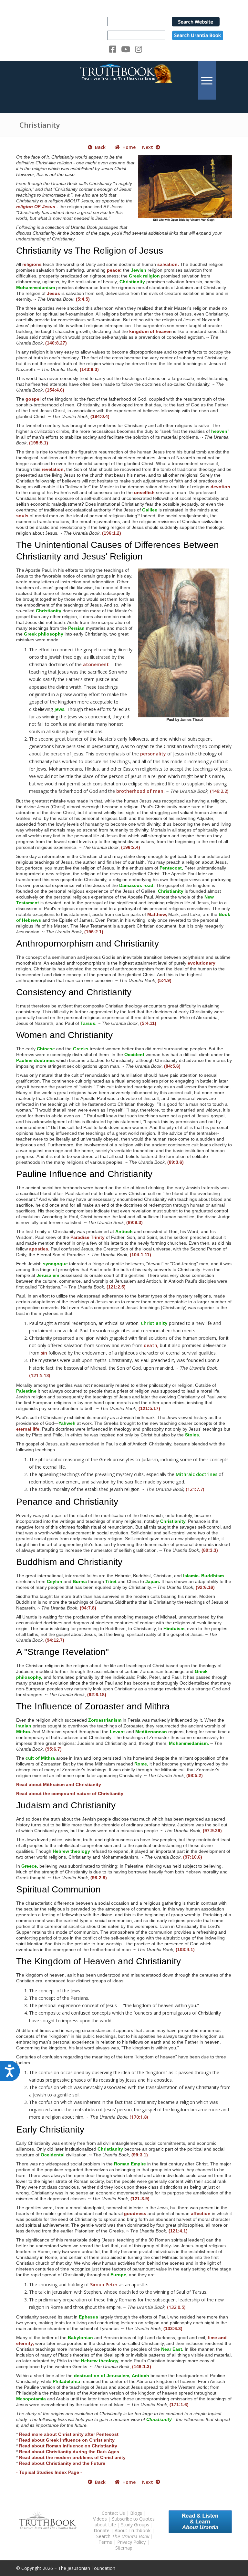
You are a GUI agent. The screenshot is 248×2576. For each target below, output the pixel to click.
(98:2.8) (99, 1878)
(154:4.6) (55, 390)
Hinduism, (175, 1628)
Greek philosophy (44, 634)
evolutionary (201, 963)
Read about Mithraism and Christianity (59, 1784)
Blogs (136, 2513)
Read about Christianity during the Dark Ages (69, 2452)
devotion (220, 487)
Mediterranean (151, 1732)
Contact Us (113, 2513)
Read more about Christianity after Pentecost (69, 2434)
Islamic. (191, 1576)
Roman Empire (130, 2164)
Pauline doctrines (36, 1060)
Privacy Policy (131, 2542)
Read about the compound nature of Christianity (70, 1793)
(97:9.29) (212, 1831)
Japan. (153, 1581)
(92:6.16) (205, 1587)
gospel (33, 399)
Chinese (46, 1049)
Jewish (139, 270)
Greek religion (144, 276)
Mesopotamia (31, 2399)
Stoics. (193, 1435)
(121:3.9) (140, 2199)
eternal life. (28, 1429)
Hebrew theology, (100, 2361)
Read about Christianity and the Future (62, 2463)
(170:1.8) (139, 2117)
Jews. (60, 709)
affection (201, 2213)
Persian (76, 628)
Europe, (119, 2275)
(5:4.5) (83, 299)
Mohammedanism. (189, 1743)
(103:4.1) (185, 1949)
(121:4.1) (178, 2231)
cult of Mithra (40, 1758)
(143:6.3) (89, 369)
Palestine (26, 1391)
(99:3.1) (140, 2155)
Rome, (141, 1764)
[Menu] (207, 80)
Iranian (24, 1726)
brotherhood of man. (140, 791)
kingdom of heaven (150, 331)
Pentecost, (171, 868)
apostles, (39, 1249)
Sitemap (124, 2548)
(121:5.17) (149, 1408)
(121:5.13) (40, 1375)
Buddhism (212, 1576)
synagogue (55, 1264)
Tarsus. (88, 1023)
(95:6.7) (53, 1749)
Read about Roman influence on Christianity (68, 2446)
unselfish (144, 492)
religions (32, 264)
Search (123, 2536)
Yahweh (67, 1423)
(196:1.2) (112, 533)
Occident (134, 1055)
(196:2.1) (94, 932)
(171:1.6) (179, 2405)
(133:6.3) (173, 2328)
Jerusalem (48, 1275)
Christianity (40, 125)
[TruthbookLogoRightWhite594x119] (124, 80)
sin (44, 1353)
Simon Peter (104, 2284)
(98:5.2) (195, 1775)
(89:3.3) (210, 1550)
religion (25, 207)
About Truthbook (133, 2530)
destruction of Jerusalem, (102, 2376)
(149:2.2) (219, 791)
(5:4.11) (148, 1023)
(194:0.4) (100, 416)
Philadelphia (66, 2381)
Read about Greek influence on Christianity (67, 2440)
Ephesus (88, 2317)
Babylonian (80, 2338)
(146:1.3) (142, 2367)
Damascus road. (137, 885)
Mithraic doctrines (196, 1474)
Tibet (111, 1581)
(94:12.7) (55, 1640)
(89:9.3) (134, 1222)
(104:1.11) (140, 1255)
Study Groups (136, 2525)
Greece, (30, 1866)
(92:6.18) (97, 1695)
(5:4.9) (165, 980)
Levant (117, 1732)
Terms (105, 2542)
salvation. (168, 264)
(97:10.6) (193, 1857)
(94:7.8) (88, 1608)
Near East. (172, 2349)
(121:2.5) (116, 1287)
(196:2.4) (131, 847)
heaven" (220, 431)
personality (153, 754)
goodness (135, 2213)
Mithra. (24, 1732)
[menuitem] (207, 80)
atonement (96, 664)
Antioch (124, 1231)
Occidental (53, 2155)
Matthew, (157, 914)
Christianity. (173, 1521)
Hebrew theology (71, 1851)
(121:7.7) (195, 1489)
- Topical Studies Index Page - (49, 2472)
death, (151, 1345)
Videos (100, 2519)
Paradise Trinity (88, 1237)
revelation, (53, 469)
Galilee (150, 510)
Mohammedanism (36, 287)
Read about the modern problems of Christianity (72, 2457)
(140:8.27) (56, 343)
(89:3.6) (176, 1162)
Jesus (53, 293)
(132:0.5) (176, 2307)
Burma (80, 1581)
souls (22, 516)
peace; (114, 270)
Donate (102, 2530)
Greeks (81, 1049)
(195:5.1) (39, 443)
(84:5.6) (172, 1066)
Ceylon (55, 1581)
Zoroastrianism (105, 1720)
